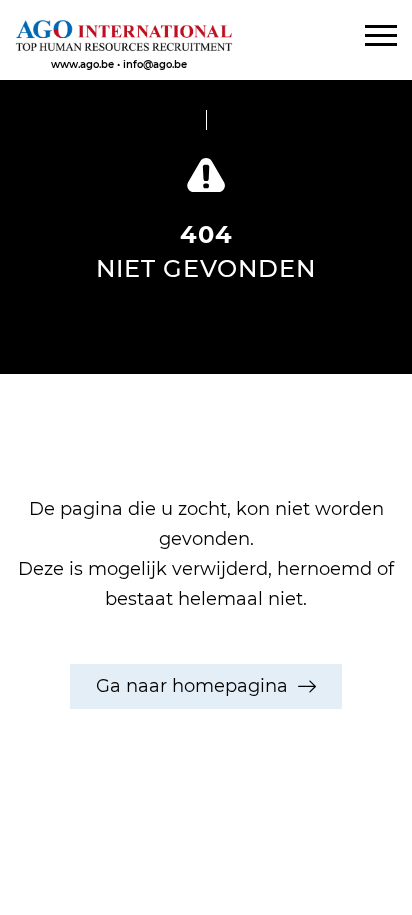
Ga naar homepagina (192, 686)
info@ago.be (155, 64)
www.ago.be (82, 64)
